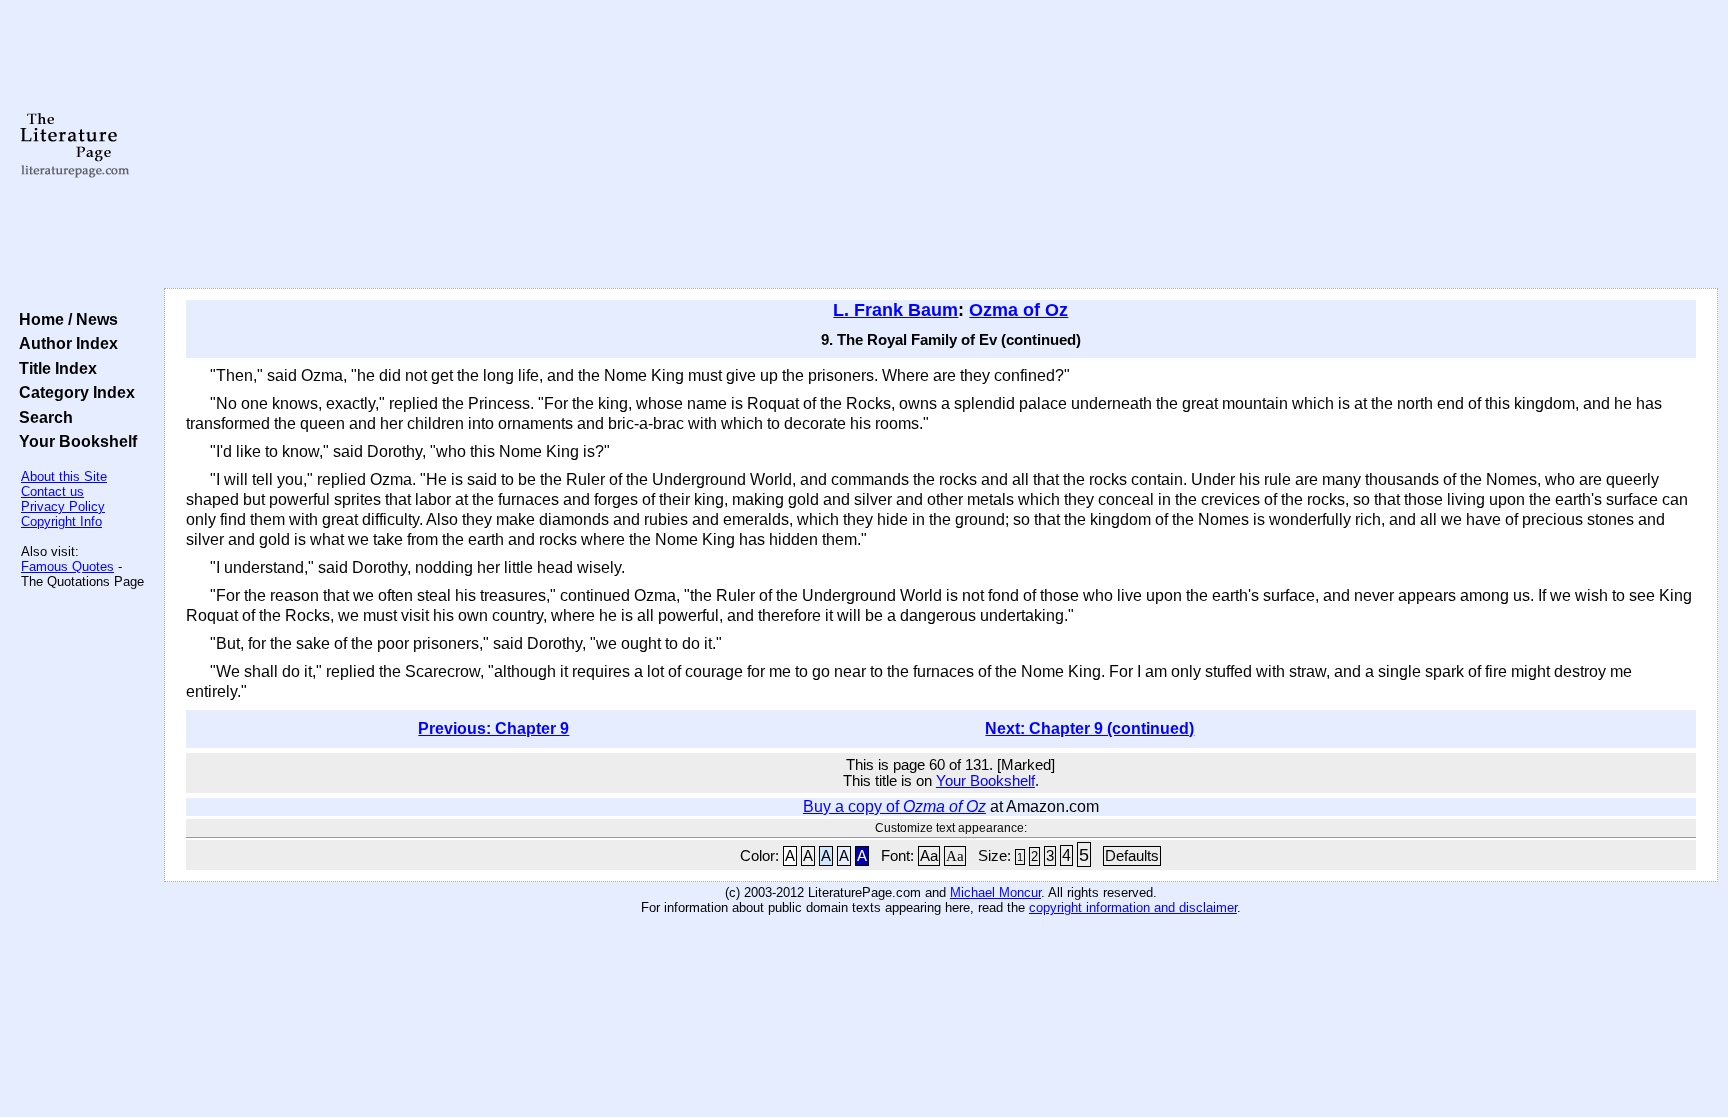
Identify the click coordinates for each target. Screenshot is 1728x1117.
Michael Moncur (995, 892)
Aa (929, 856)
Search (42, 417)
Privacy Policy (63, 506)
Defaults (1132, 856)
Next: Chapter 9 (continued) (1089, 728)
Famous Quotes (67, 566)
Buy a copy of (894, 806)
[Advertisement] (941, 145)
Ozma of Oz (1018, 310)
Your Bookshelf (74, 441)
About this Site (64, 476)
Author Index (64, 343)
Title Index (54, 368)
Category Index (73, 392)
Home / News (64, 319)
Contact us (52, 491)
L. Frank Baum (895, 310)
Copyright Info (61, 521)
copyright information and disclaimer (1133, 907)
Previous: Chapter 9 (493, 728)
